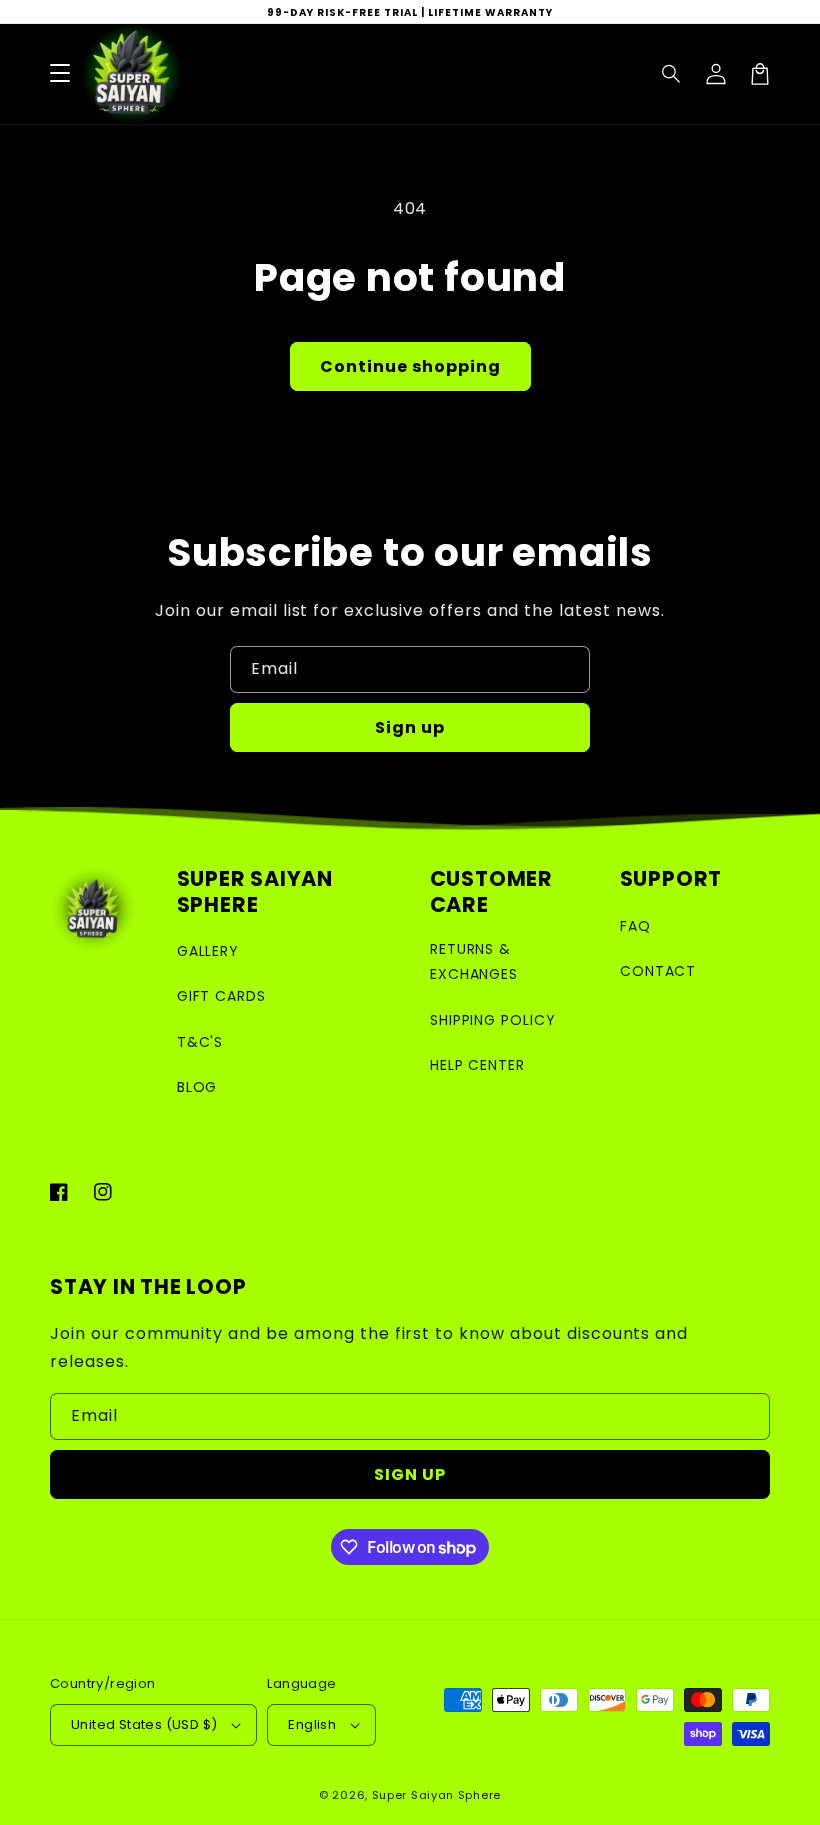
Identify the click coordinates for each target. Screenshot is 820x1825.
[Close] (728, 613)
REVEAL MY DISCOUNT (410, 1196)
